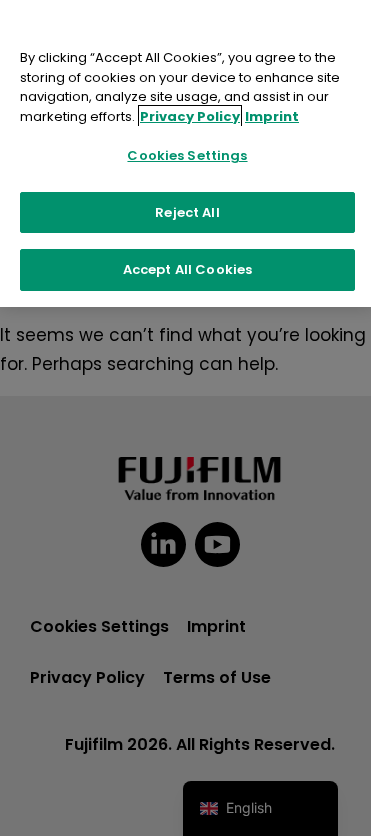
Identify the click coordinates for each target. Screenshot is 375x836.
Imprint (272, 116)
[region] (187, 153)
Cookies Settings (187, 155)
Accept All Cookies (187, 269)
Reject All (187, 212)
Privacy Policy (190, 116)
